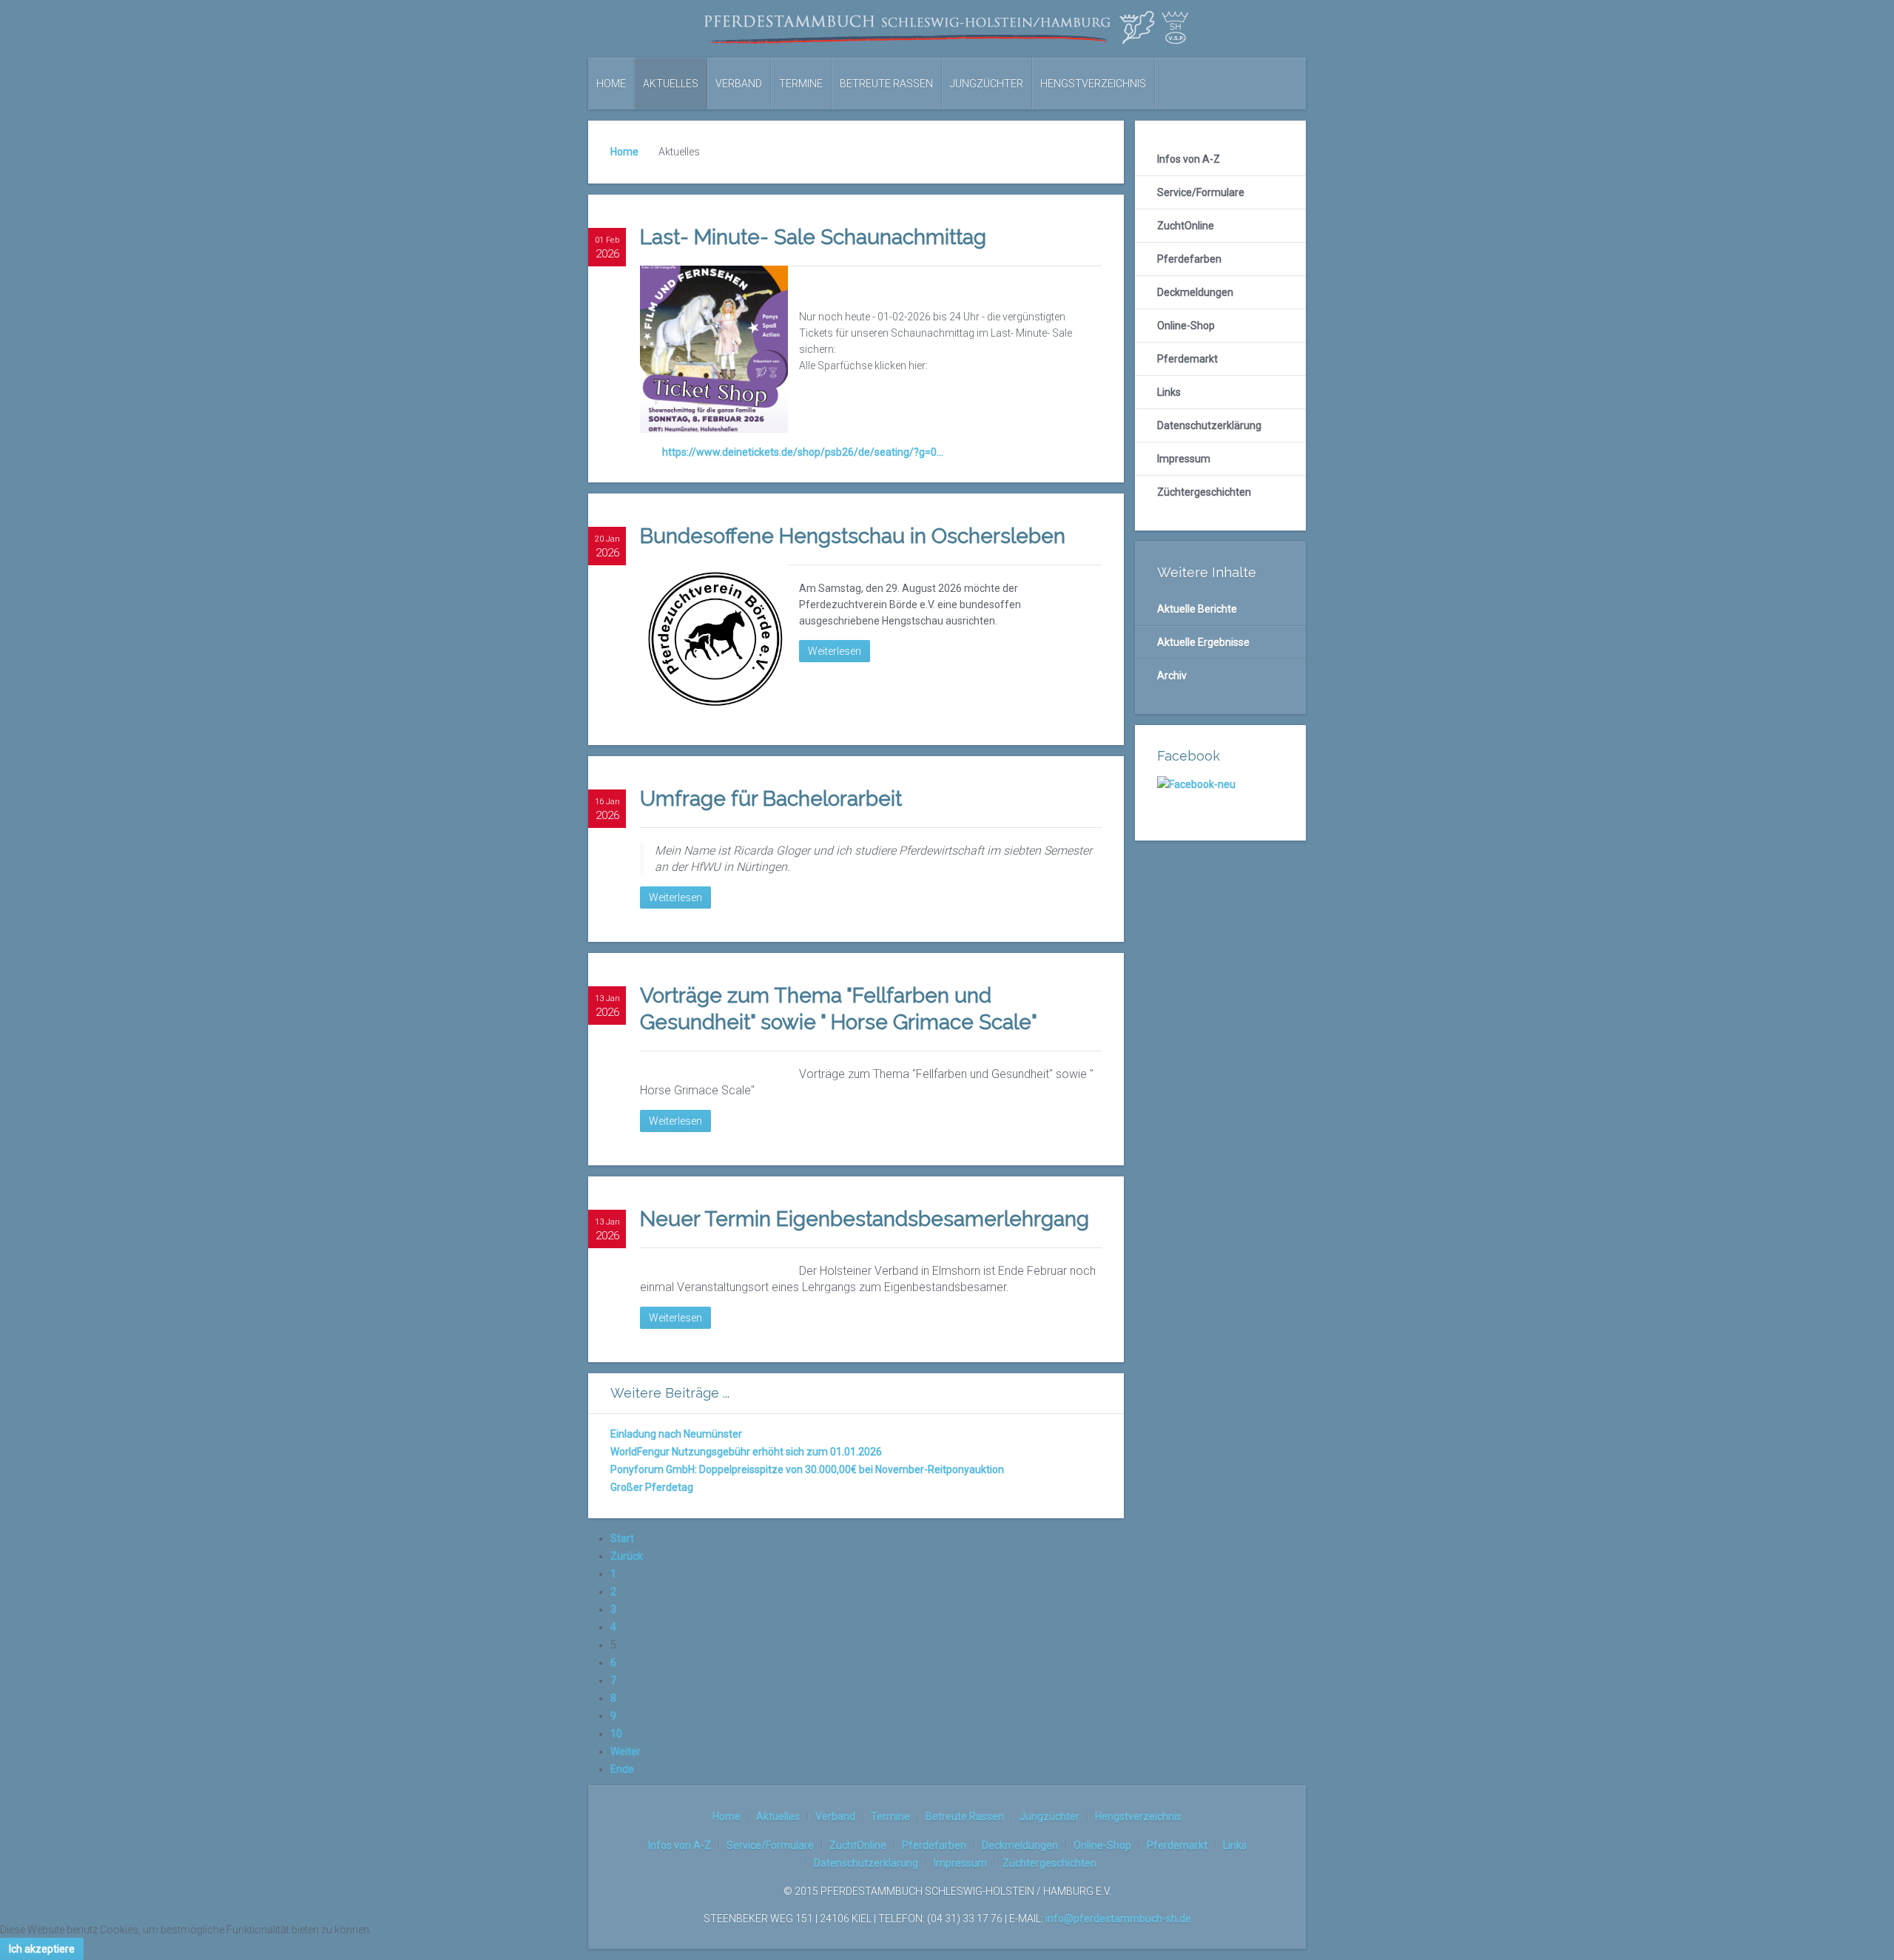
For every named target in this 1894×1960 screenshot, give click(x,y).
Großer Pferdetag (652, 1487)
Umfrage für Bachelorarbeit (771, 799)
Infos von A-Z (1189, 159)
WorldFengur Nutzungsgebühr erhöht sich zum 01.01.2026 (746, 1452)
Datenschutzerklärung (1209, 425)
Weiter (626, 1751)
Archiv (1172, 676)
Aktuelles (671, 84)
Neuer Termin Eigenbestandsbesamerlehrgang (865, 1219)
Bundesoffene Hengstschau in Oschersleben (853, 536)
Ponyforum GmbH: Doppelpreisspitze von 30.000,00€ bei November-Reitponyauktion (807, 1469)
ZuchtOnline (1186, 226)
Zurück (627, 1556)
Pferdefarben (1189, 259)
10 (616, 1734)
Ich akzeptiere (42, 1949)
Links (1169, 392)
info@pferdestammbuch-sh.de (1118, 1919)
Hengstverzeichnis (1093, 84)
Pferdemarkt (1187, 359)
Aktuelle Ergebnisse (1203, 642)
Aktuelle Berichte (1197, 609)
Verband (739, 84)
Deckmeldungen (1195, 292)
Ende (622, 1769)
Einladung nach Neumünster (676, 1434)
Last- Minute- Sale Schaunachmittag (813, 237)
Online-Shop (1186, 326)
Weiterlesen (835, 651)
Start (622, 1538)
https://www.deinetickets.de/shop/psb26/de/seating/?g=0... (803, 452)
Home (611, 84)
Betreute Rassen (886, 84)
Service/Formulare (1201, 192)
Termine (801, 84)
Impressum (1184, 459)
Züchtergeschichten (1204, 492)
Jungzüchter (987, 84)
